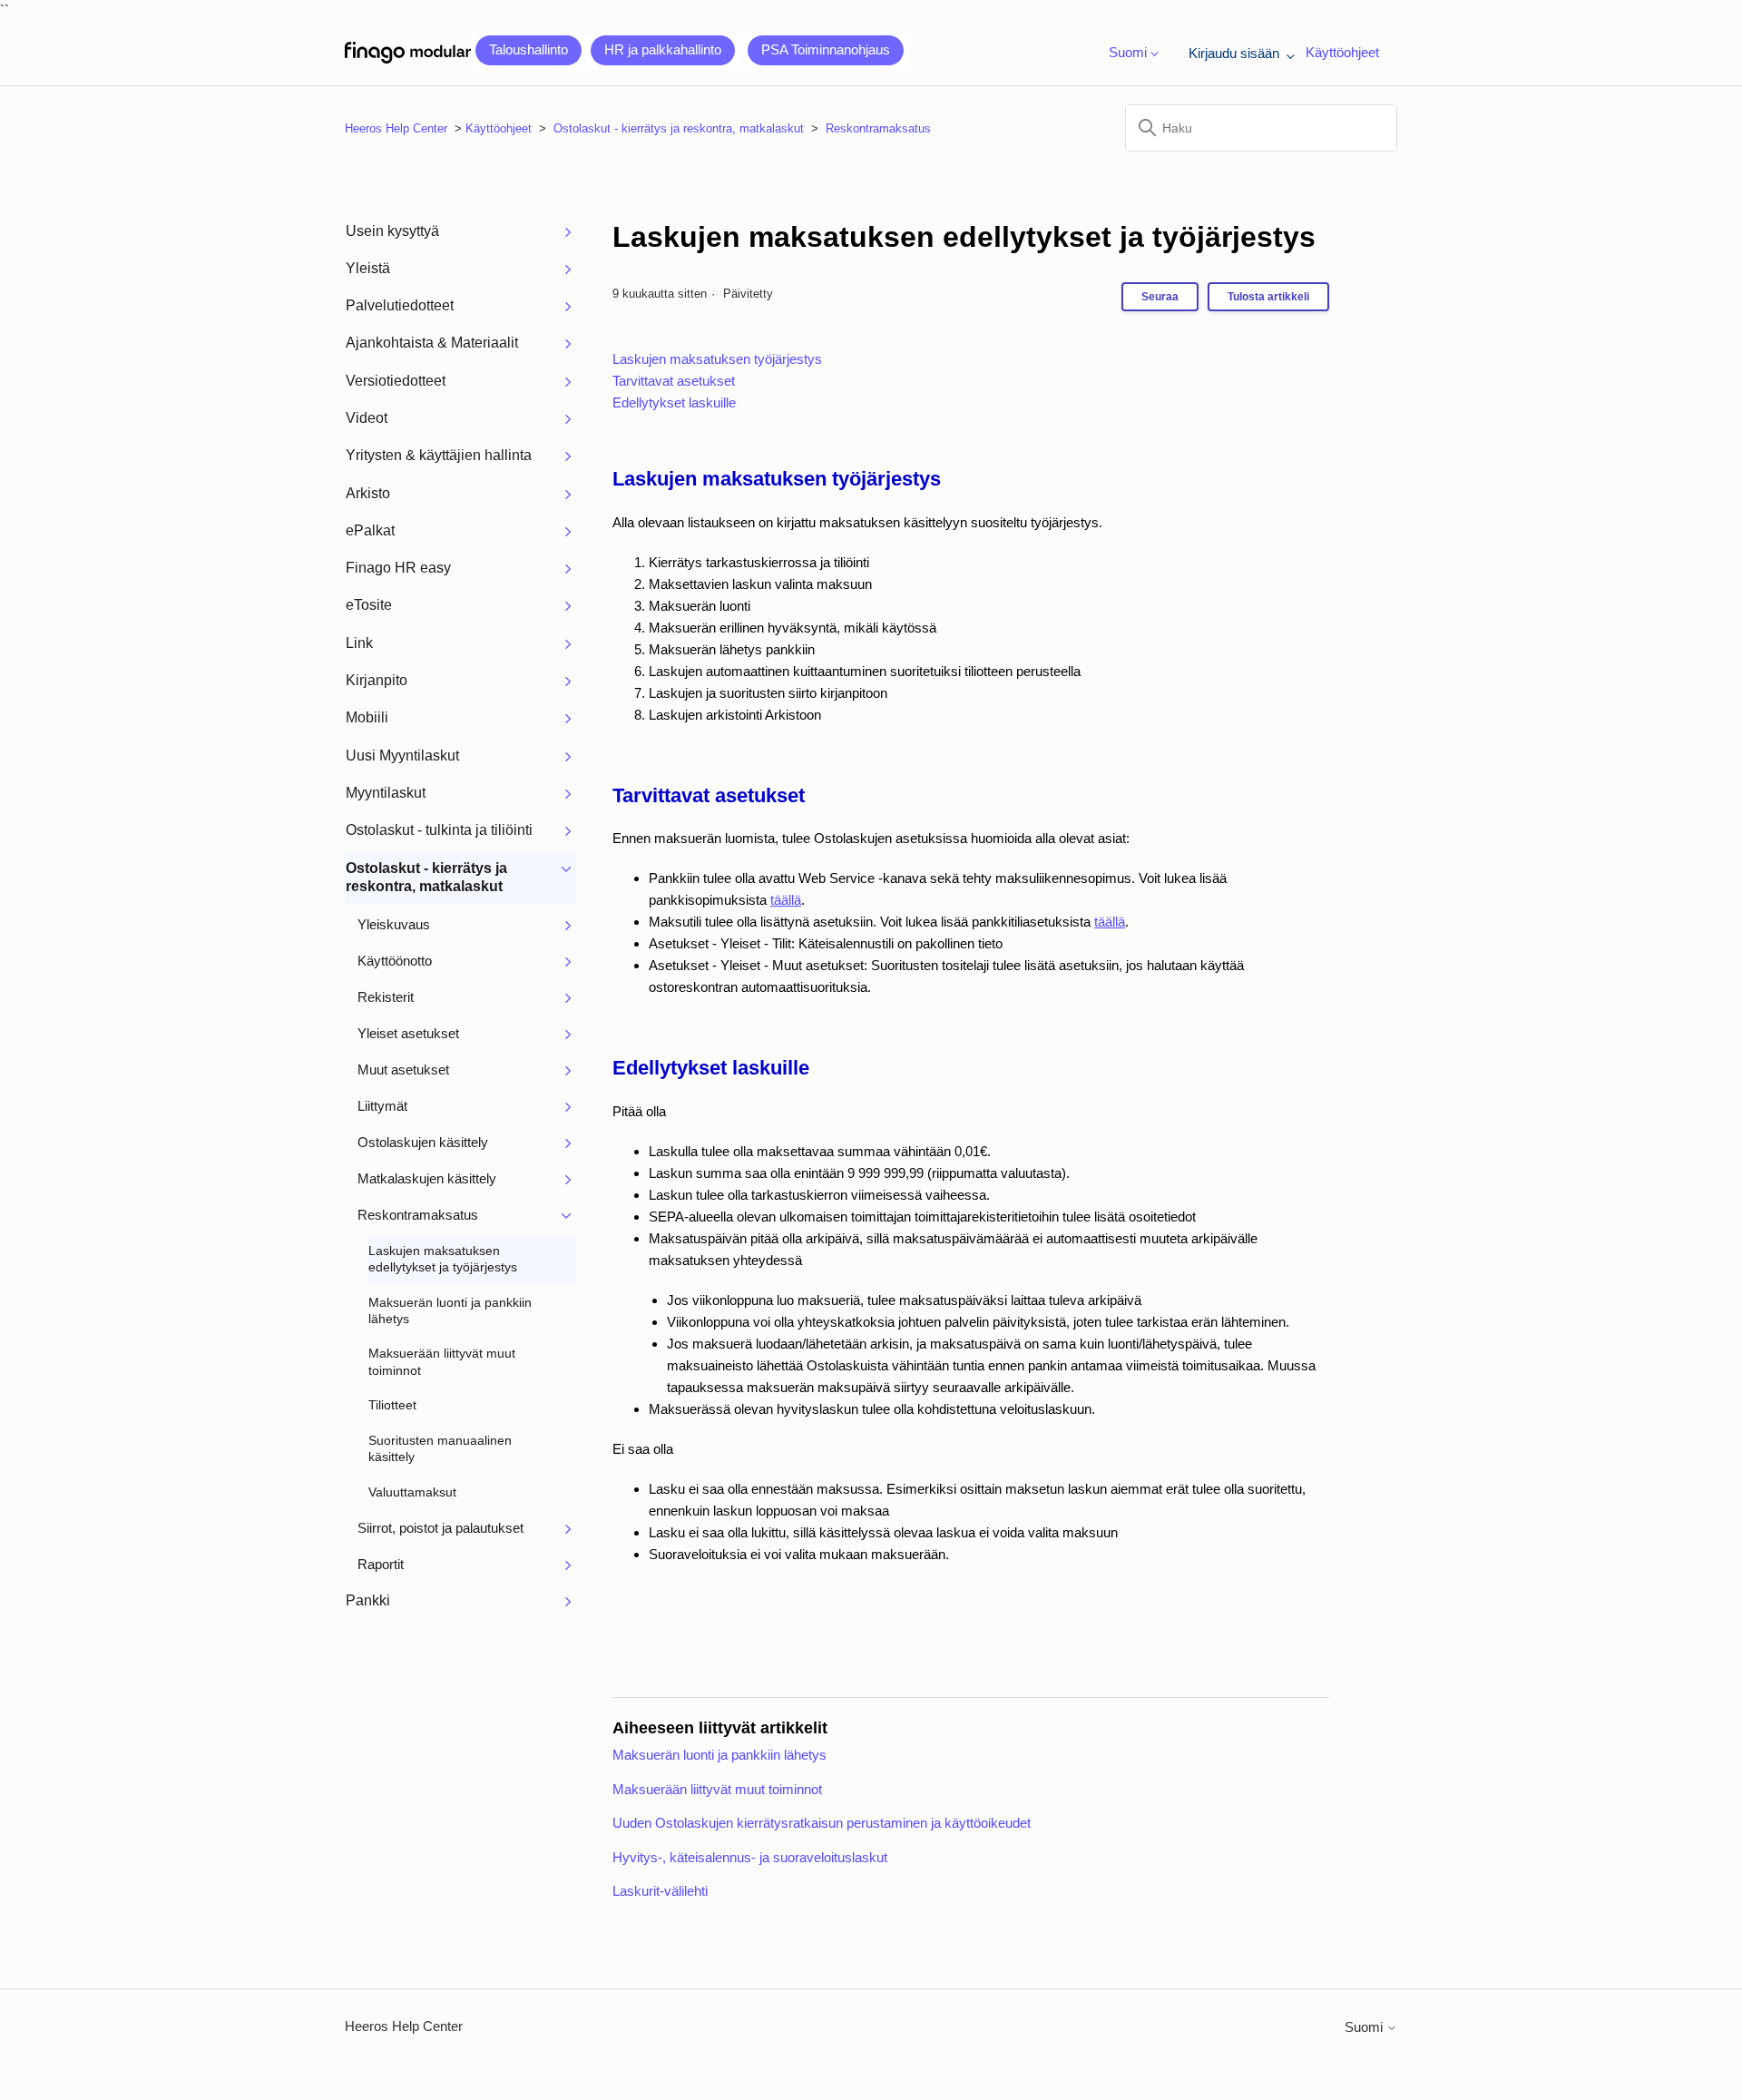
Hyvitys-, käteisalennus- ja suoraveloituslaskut (750, 1857)
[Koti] (408, 53)
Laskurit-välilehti (660, 1891)
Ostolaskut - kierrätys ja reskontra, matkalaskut (679, 128)
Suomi (1365, 2027)
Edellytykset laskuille (674, 402)
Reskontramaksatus (878, 128)
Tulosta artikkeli (1268, 297)
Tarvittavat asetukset (674, 381)
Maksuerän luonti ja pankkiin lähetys (719, 1755)
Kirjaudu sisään (1236, 53)
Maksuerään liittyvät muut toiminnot (717, 1789)
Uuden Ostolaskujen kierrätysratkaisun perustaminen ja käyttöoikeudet (822, 1823)
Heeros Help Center (396, 128)
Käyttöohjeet (1342, 52)
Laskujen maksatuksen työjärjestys (717, 359)
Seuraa (1160, 297)
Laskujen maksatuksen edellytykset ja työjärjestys (964, 237)
